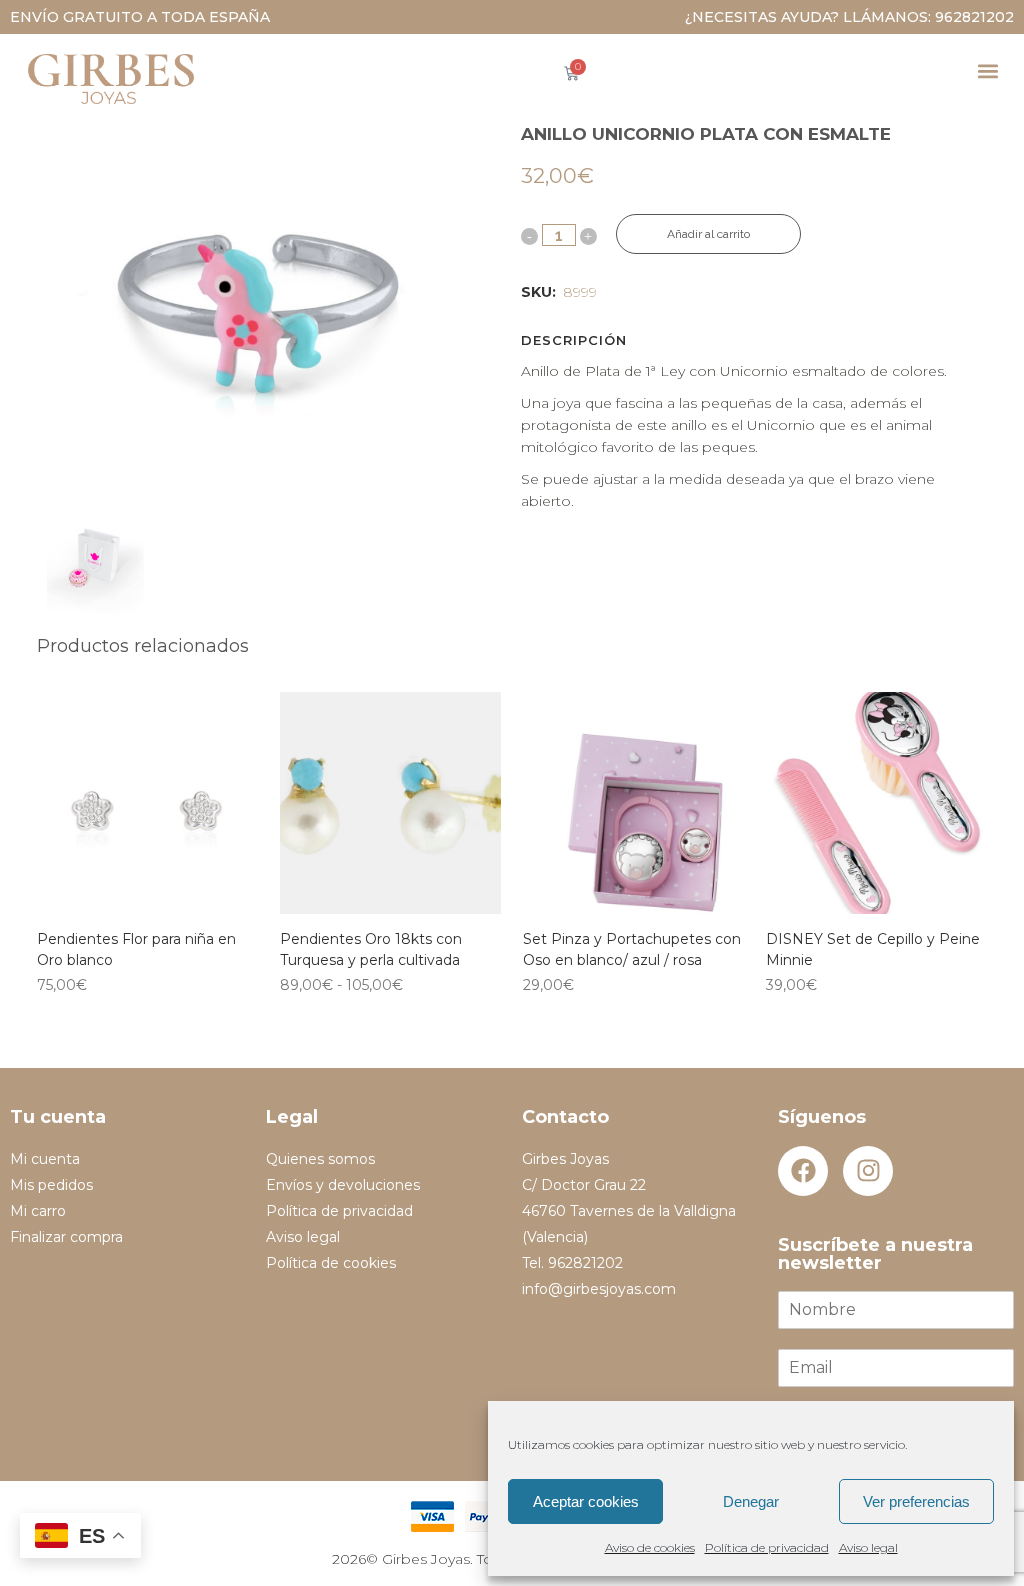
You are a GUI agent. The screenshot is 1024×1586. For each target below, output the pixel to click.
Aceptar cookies (586, 1501)
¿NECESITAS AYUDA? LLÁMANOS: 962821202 (849, 17)
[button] (987, 70)
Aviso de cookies (650, 1547)
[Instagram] (868, 1171)
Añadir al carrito (708, 234)
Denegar (751, 1501)
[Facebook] (803, 1171)
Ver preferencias (916, 1501)
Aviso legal (868, 1547)
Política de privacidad (767, 1547)
